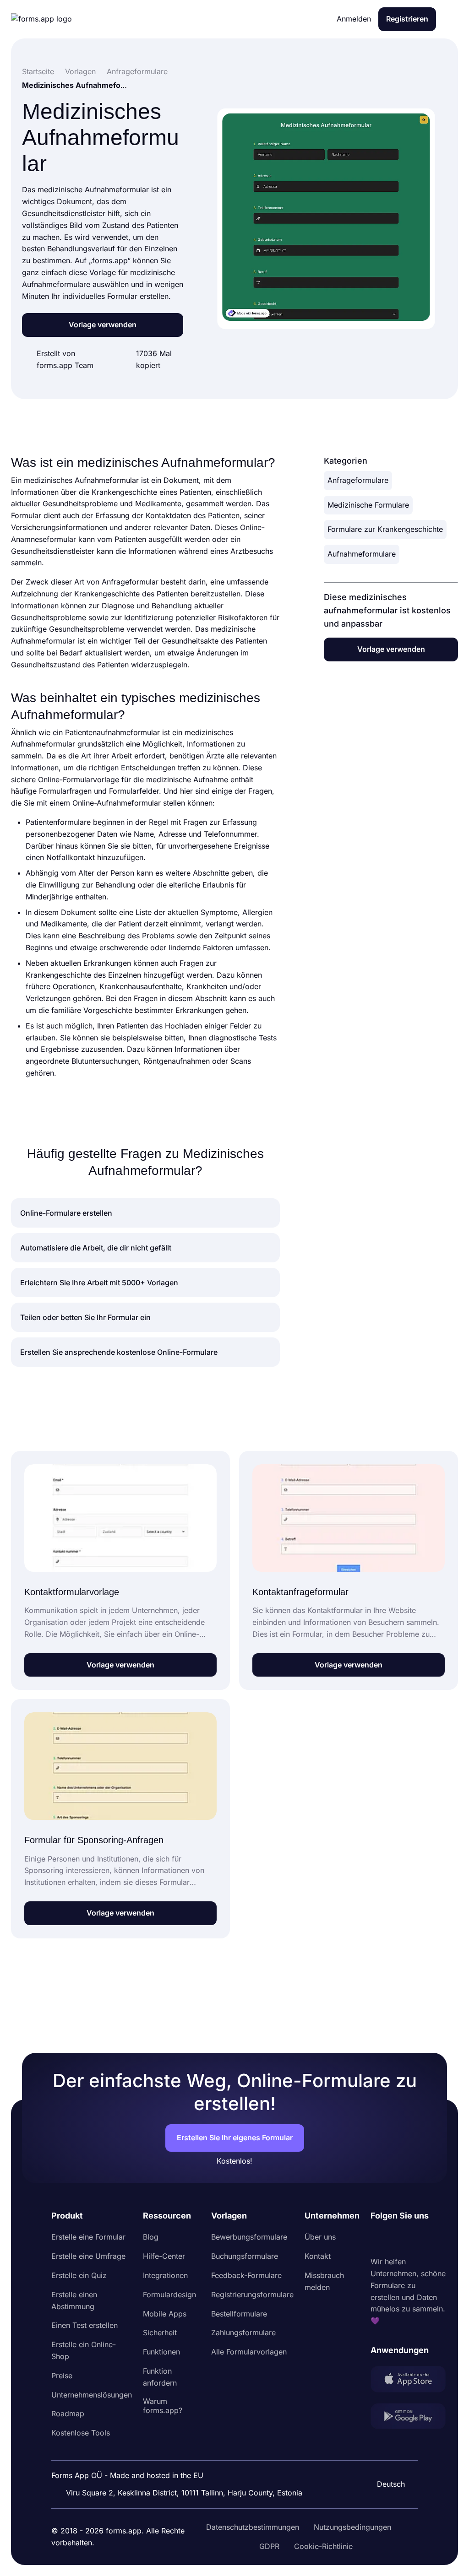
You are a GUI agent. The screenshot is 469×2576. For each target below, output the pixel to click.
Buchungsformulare (245, 2256)
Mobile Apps (165, 2314)
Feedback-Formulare (246, 2275)
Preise (62, 2376)
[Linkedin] (378, 2239)
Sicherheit (160, 2332)
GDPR (269, 2546)
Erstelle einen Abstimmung (74, 2300)
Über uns (320, 2237)
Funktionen (161, 2352)
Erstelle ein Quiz (79, 2275)
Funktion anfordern (160, 2377)
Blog (151, 2237)
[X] (418, 2239)
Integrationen (165, 2275)
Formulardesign (169, 2295)
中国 (387, 2459)
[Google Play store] (408, 2418)
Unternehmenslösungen (92, 2395)
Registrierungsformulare (252, 2295)
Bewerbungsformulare (249, 2237)
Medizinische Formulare (368, 505)
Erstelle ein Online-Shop (84, 2350)
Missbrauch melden (324, 2281)
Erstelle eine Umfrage (88, 2256)
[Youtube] (438, 2239)
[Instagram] (398, 2239)
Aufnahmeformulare (362, 554)
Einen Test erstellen (85, 2325)
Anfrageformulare (358, 480)
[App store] (408, 2381)
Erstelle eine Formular (88, 2237)
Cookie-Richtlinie (323, 2546)
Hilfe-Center (164, 2256)
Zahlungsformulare (243, 2332)
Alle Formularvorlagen (249, 2352)
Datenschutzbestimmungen (253, 2527)
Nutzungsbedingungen (352, 2527)
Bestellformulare (239, 2314)
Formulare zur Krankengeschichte (385, 529)
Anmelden (354, 19)
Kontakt (318, 2256)
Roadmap (68, 2414)
